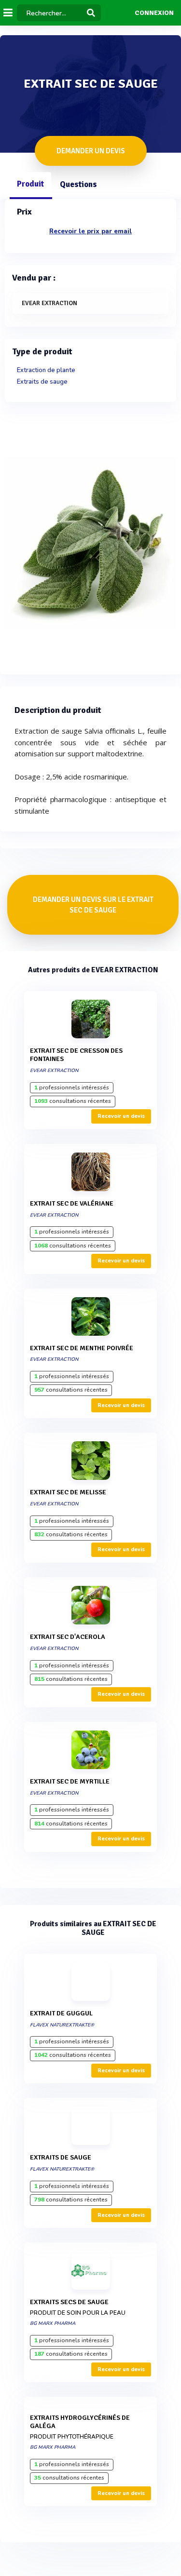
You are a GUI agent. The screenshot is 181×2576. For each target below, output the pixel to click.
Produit (30, 184)
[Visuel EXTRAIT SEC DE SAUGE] (90, 542)
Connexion (154, 13)
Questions (78, 184)
